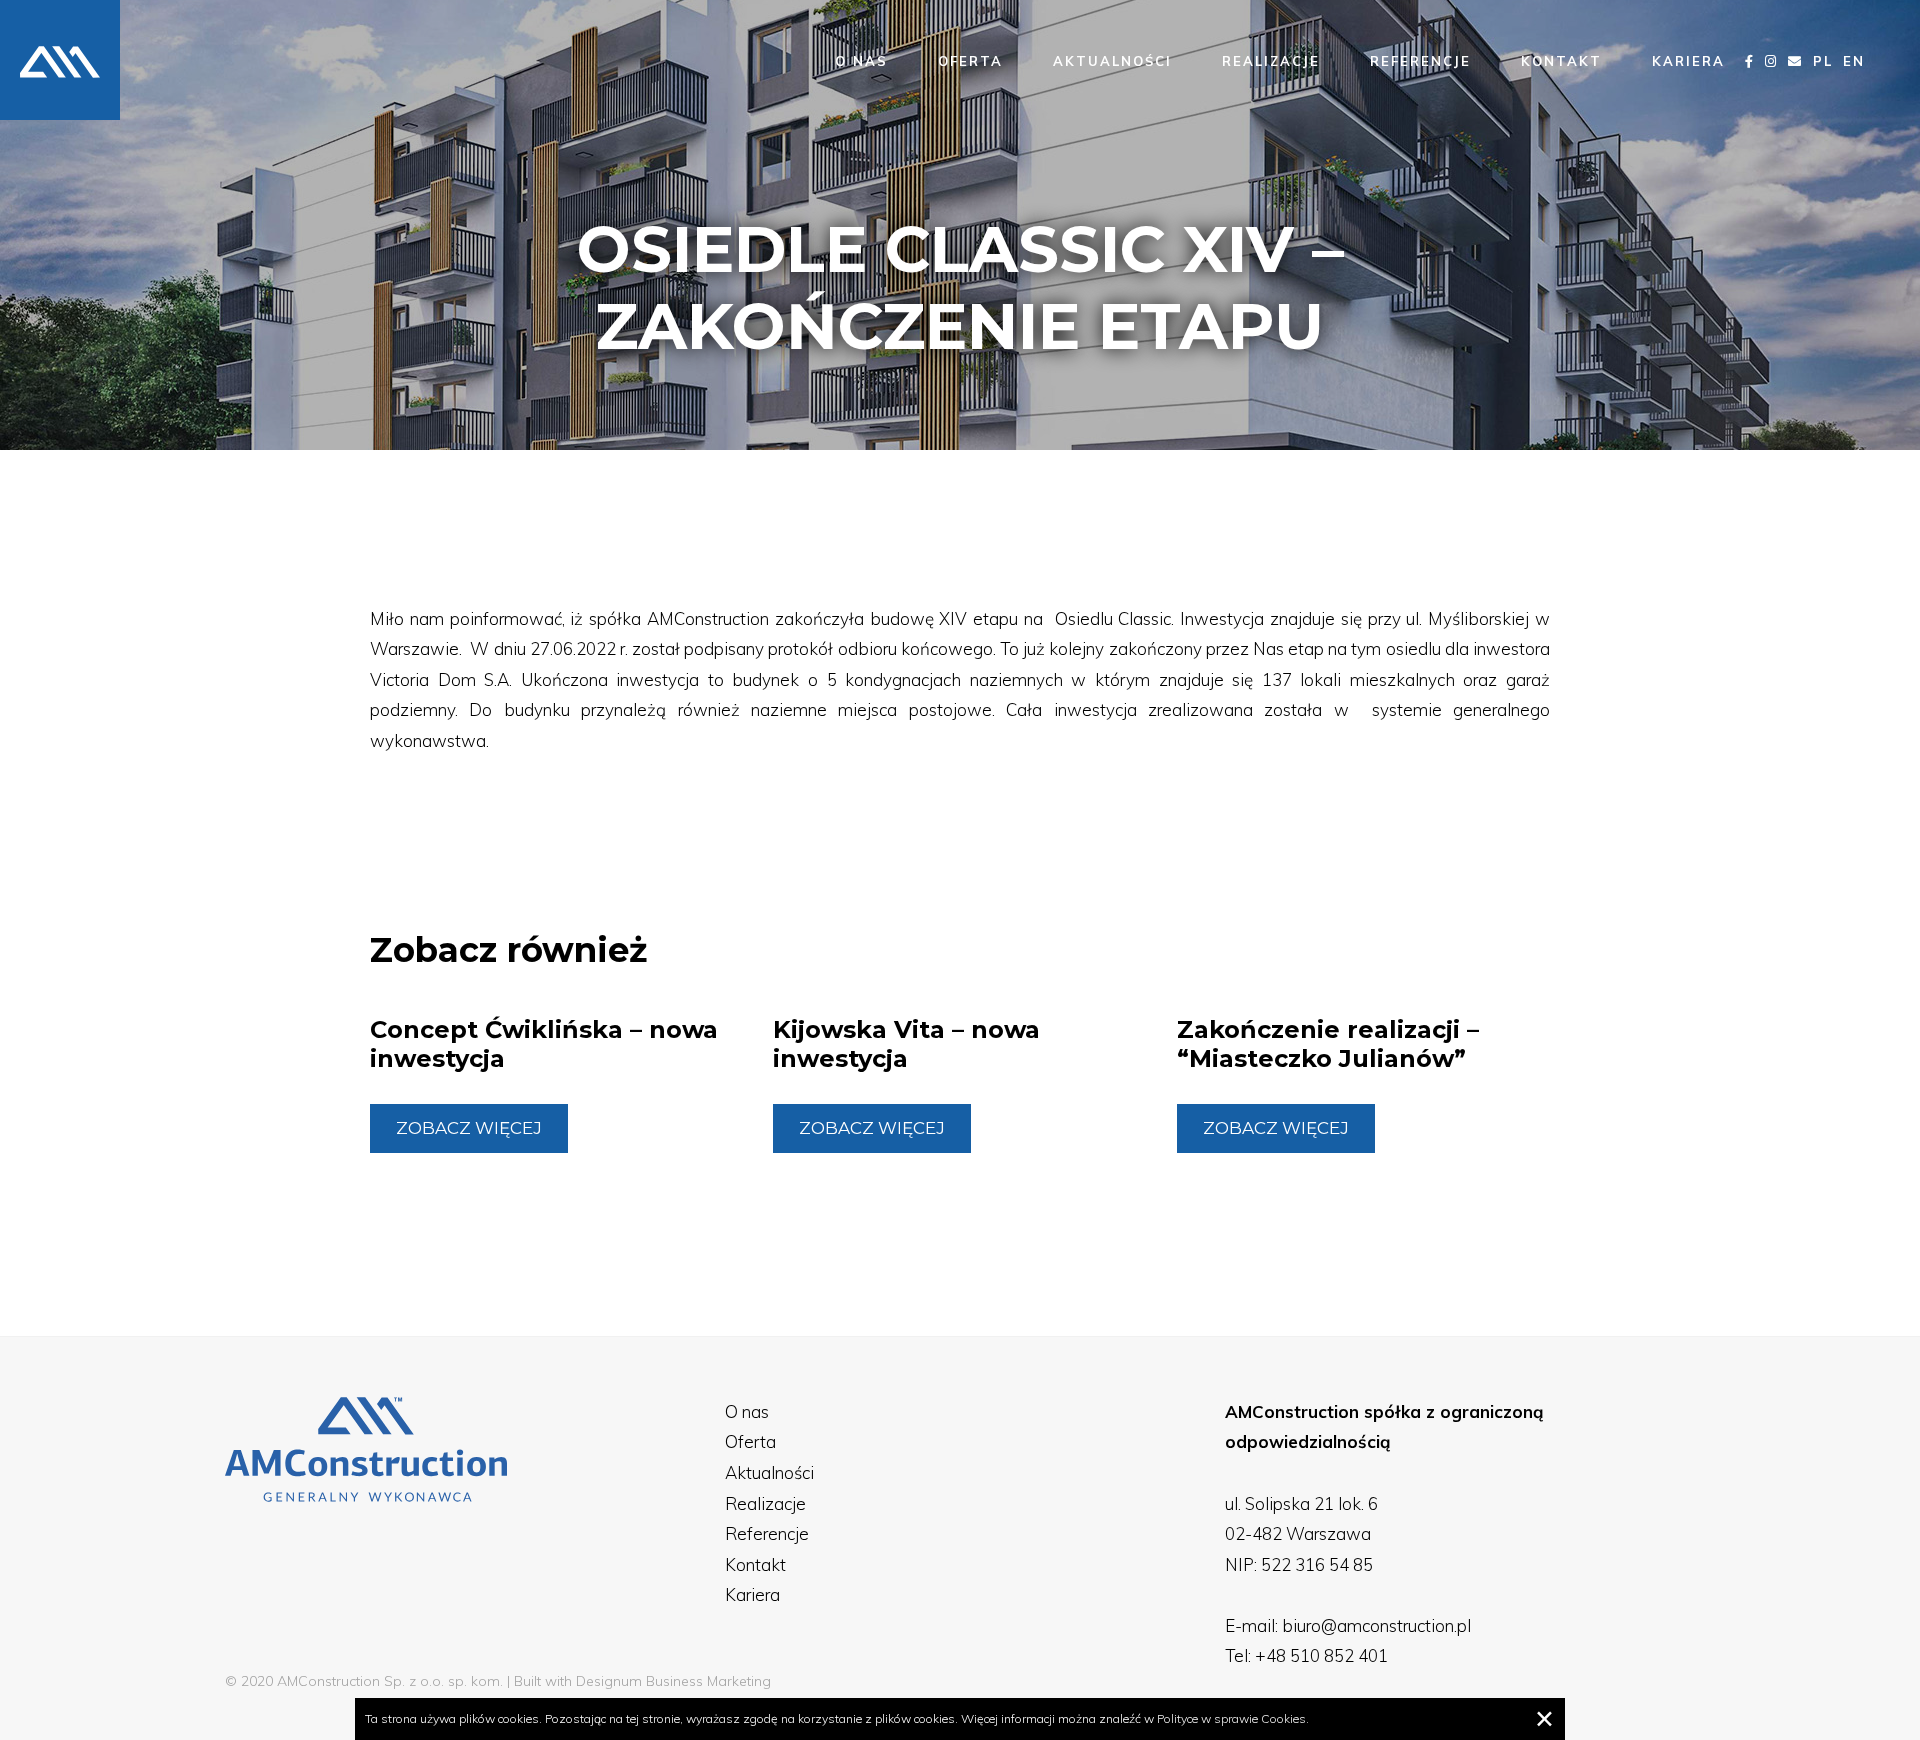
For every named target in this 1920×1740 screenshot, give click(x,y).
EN (1854, 61)
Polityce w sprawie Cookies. (1233, 1718)
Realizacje (1271, 61)
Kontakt (1561, 61)
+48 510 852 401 (1321, 1655)
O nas (861, 61)
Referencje (1420, 61)
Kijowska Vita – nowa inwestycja (906, 1044)
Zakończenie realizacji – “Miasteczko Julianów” (1328, 1044)
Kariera (1688, 61)
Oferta (970, 61)
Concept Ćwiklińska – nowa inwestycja (544, 1044)
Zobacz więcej (469, 1128)
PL (1823, 61)
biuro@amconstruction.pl (1376, 1625)
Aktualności (1112, 61)
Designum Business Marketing (673, 1681)
